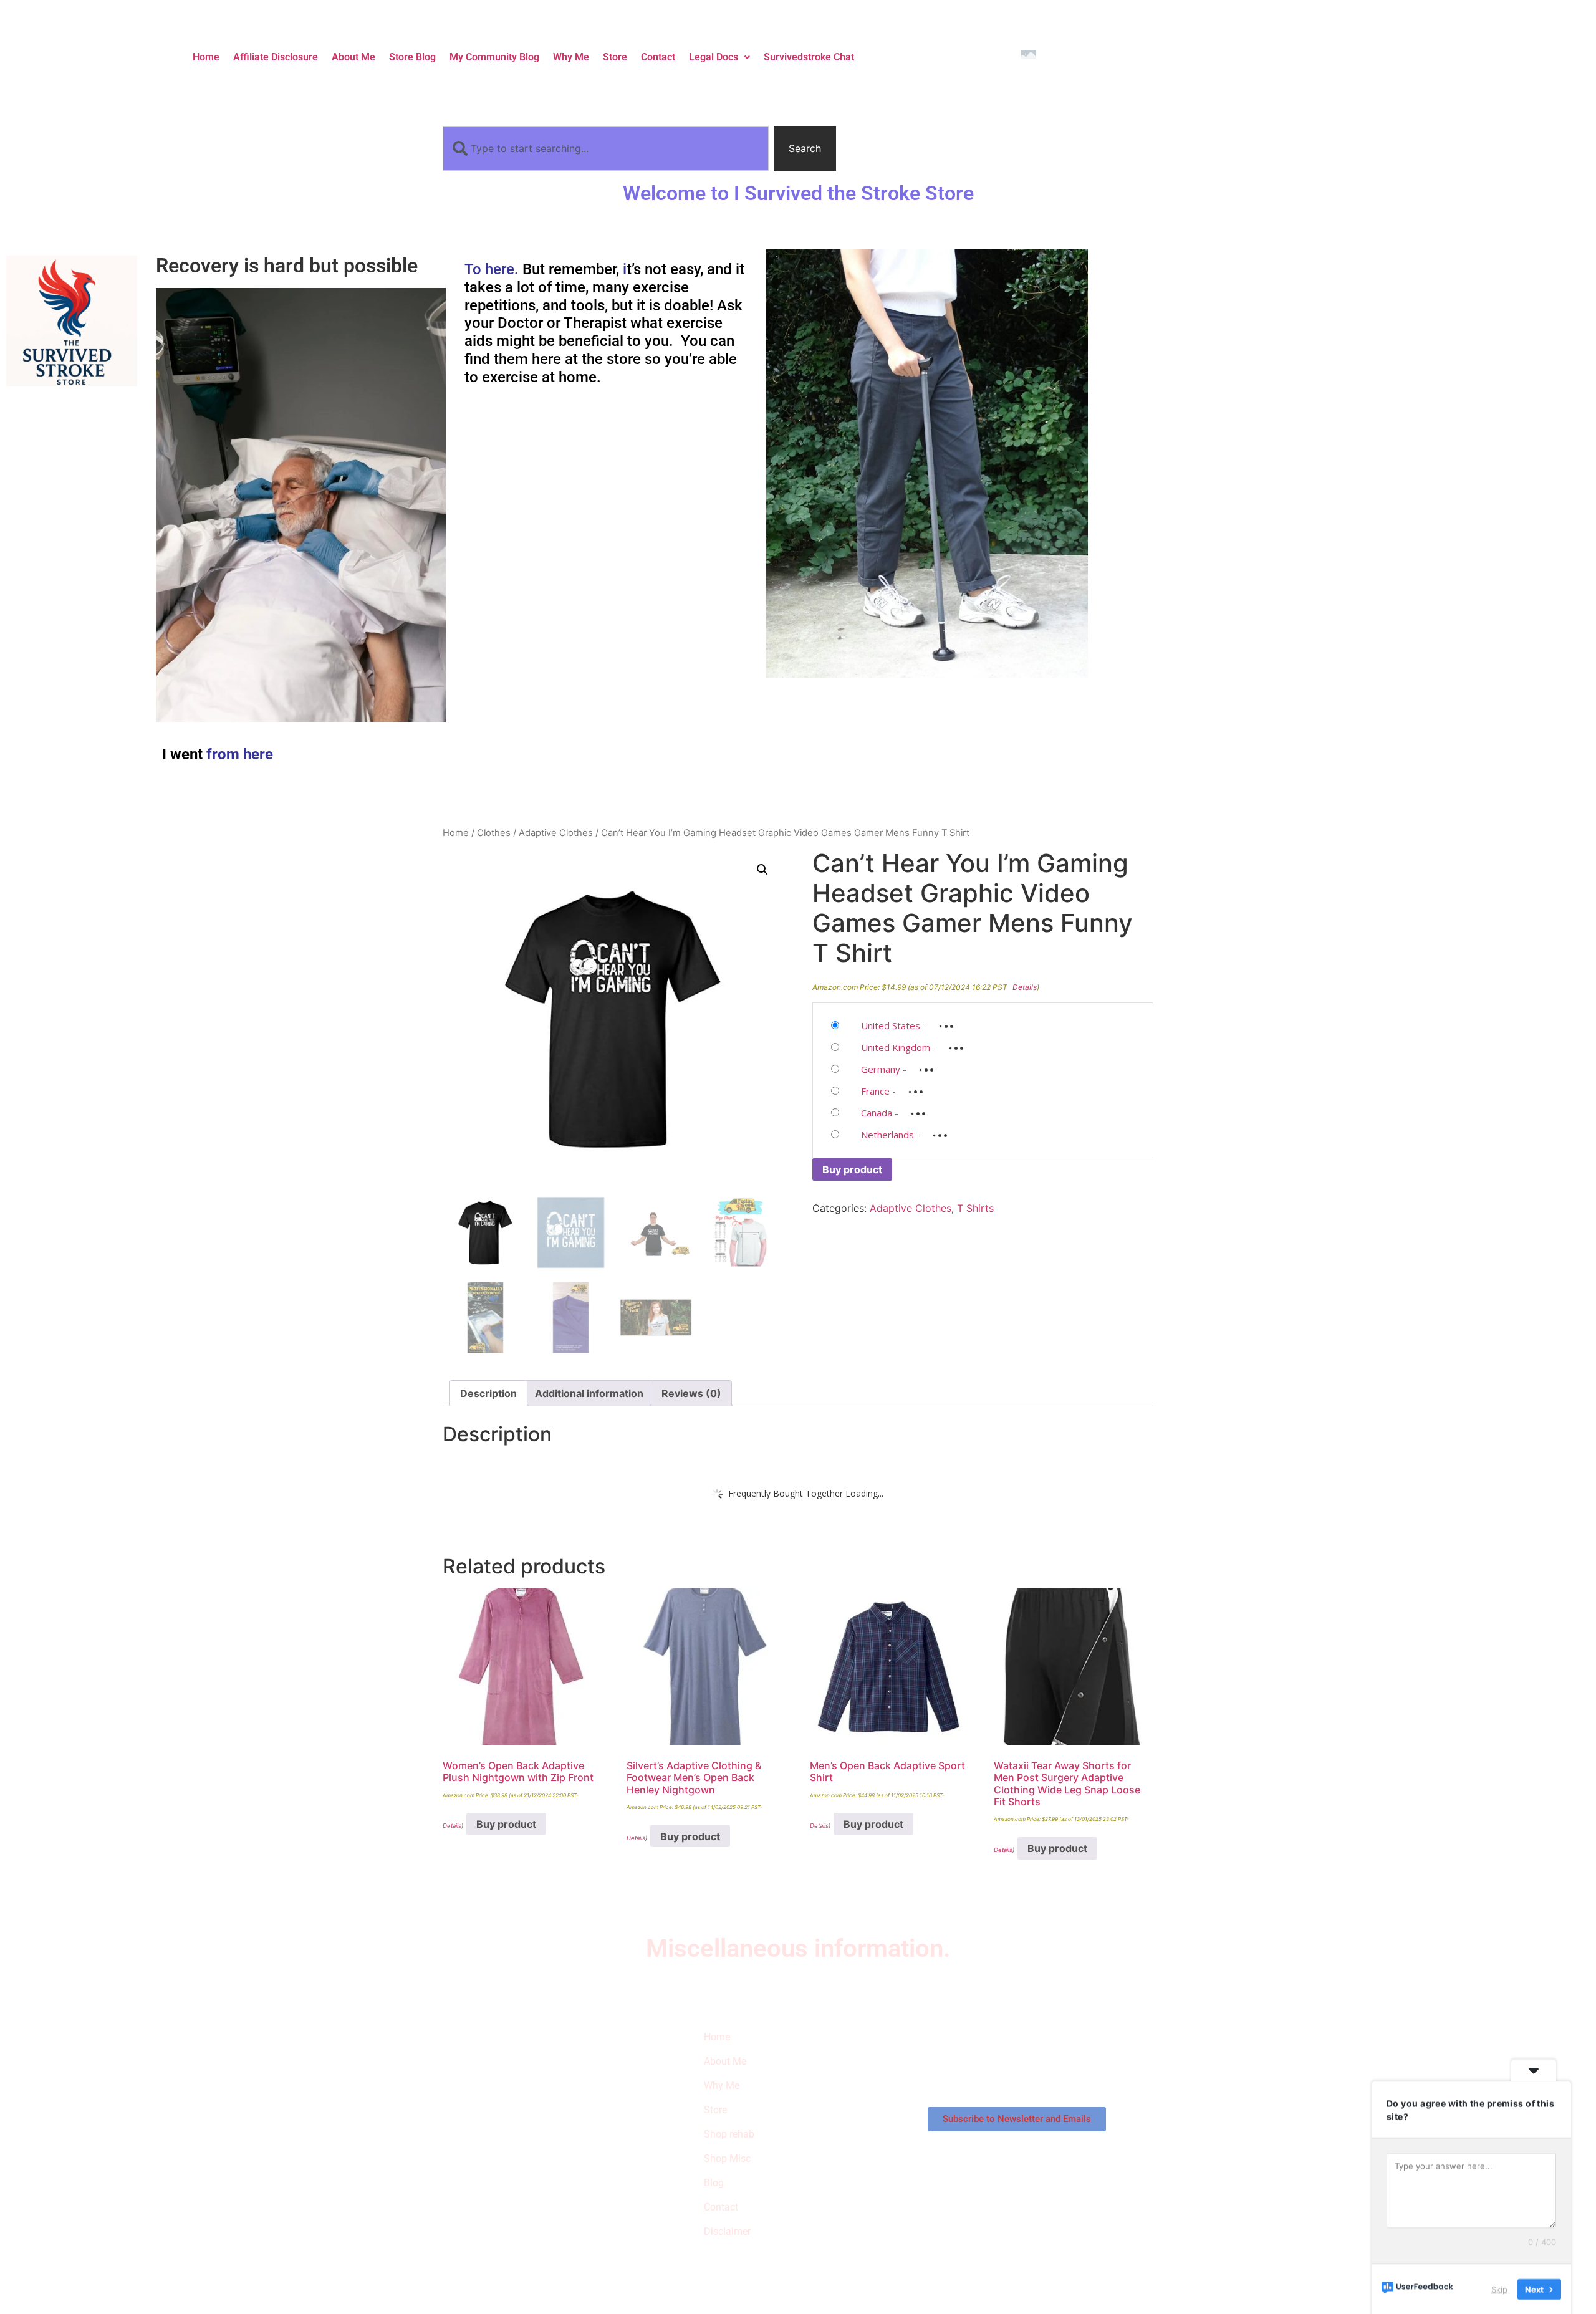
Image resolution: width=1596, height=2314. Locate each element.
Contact (658, 57)
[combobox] (606, 148)
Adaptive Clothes (556, 833)
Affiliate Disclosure (276, 57)
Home (206, 57)
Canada (877, 1113)
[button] (719, 57)
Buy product (852, 1169)
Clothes (494, 833)
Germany (881, 1069)
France (875, 1091)
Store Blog (412, 57)
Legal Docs (714, 57)
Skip (1499, 2288)
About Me (353, 57)
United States (891, 1025)
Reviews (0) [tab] (691, 1393)
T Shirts (975, 1208)
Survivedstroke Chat (809, 57)
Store (615, 57)
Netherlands (887, 1135)
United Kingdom (896, 1047)
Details (1025, 987)
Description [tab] (488, 1393)
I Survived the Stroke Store (507, 2099)
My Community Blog (494, 57)
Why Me (571, 57)
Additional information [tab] (589, 1393)
